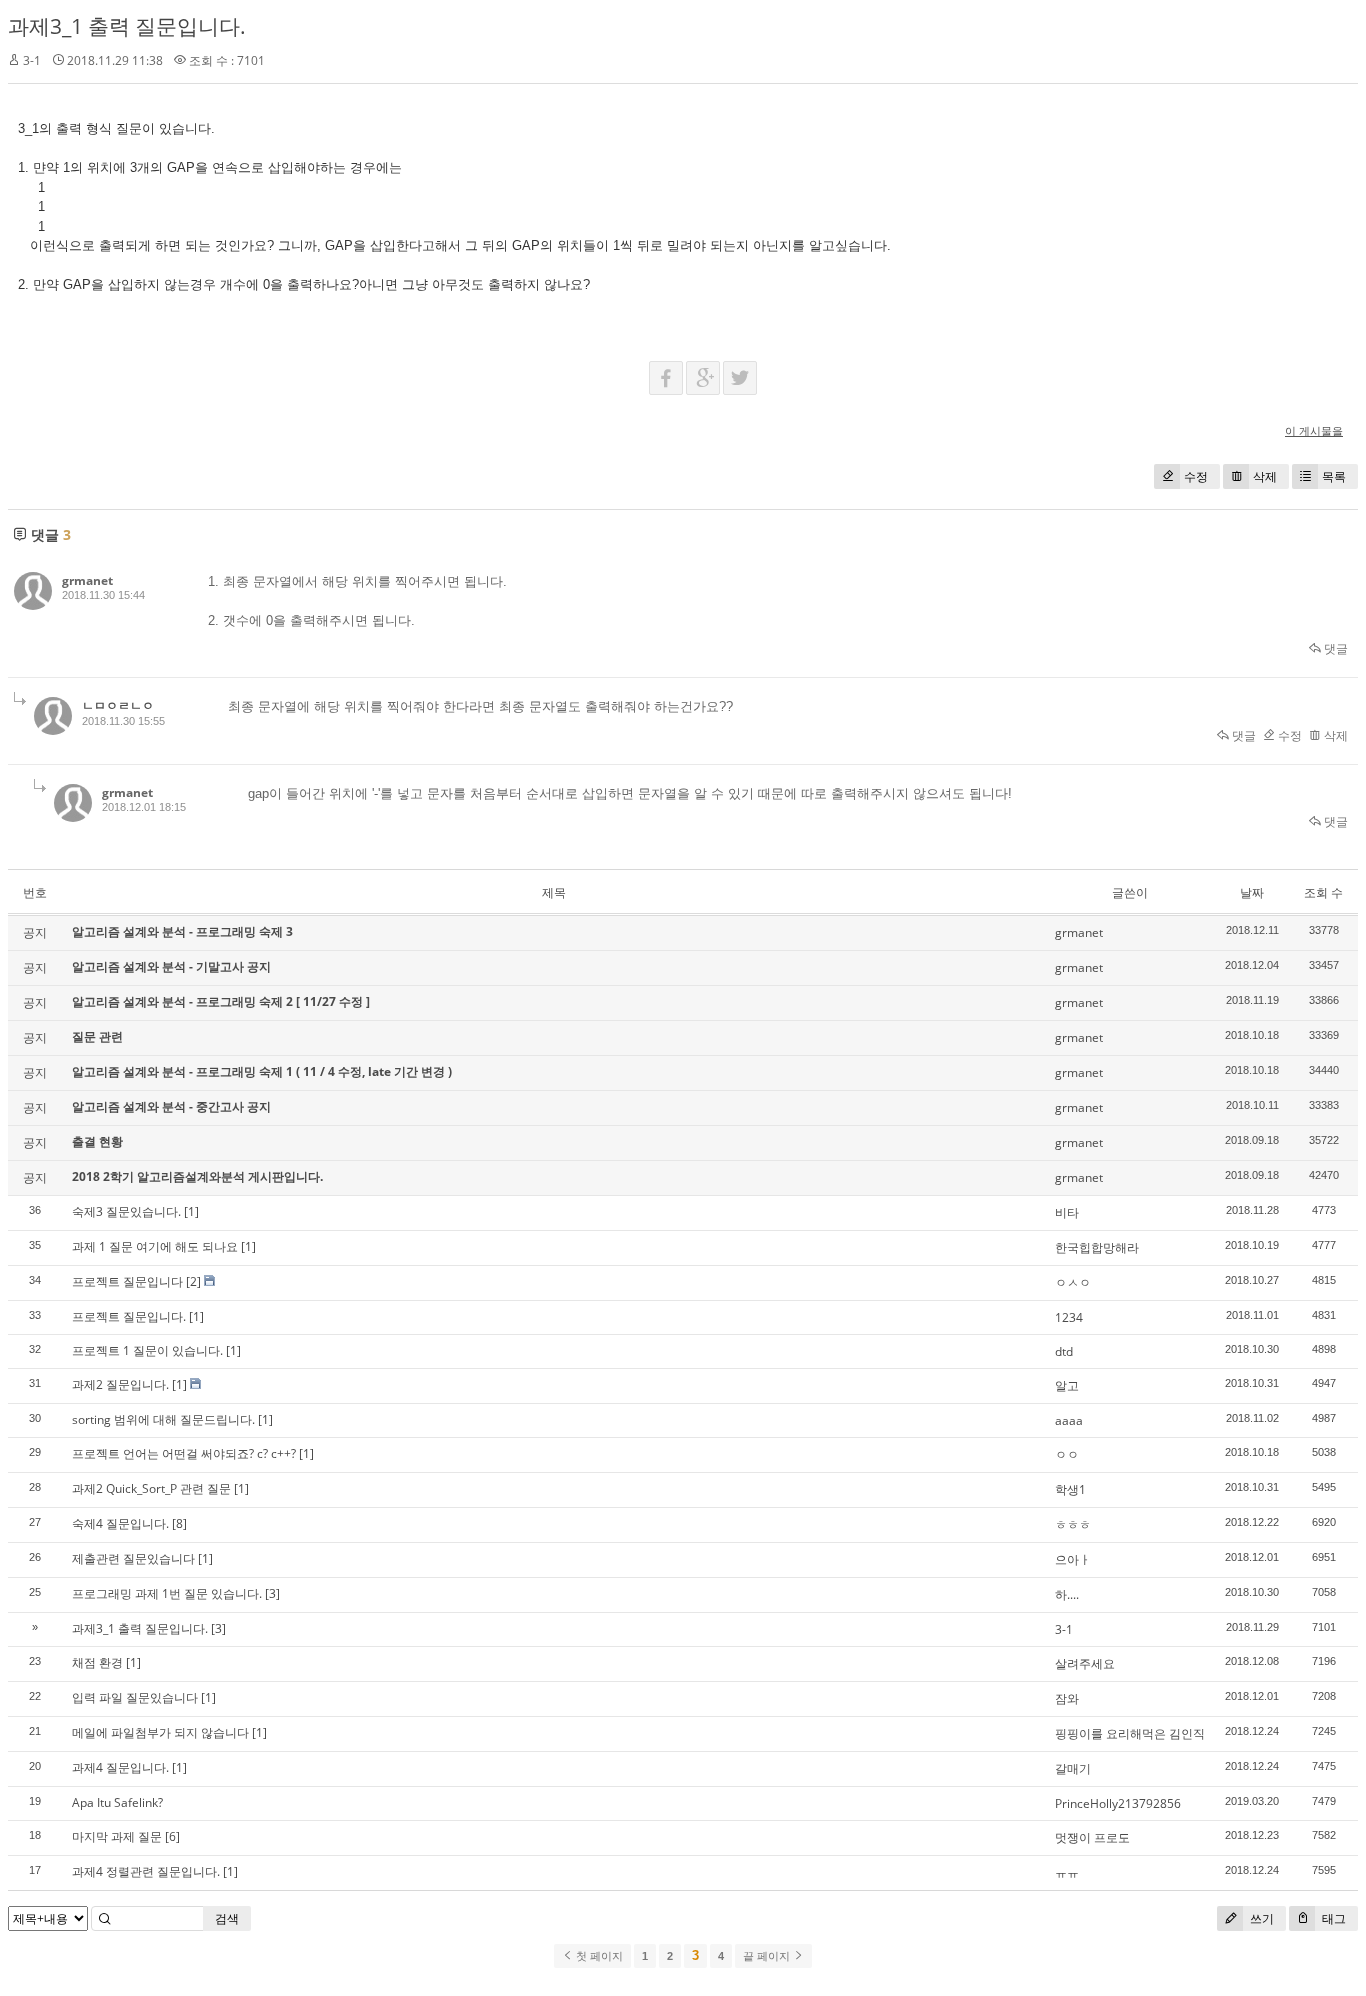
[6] (172, 1836)
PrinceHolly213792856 (1118, 1803)
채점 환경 (97, 1662)
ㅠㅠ (1067, 1872)
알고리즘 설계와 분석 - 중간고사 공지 (171, 1106)
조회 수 (1323, 892)
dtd (1064, 1351)
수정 (1196, 476)
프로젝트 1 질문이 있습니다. (147, 1350)
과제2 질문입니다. (120, 1384)
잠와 (1067, 1698)
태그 (1332, 1918)
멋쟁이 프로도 (1092, 1837)
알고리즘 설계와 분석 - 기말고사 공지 (171, 966)
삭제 (1265, 476)
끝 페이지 (768, 1956)
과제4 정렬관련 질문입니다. (146, 1871)
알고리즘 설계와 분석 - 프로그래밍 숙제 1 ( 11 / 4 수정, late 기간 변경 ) (262, 1071)
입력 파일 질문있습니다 (135, 1697)
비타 (1067, 1212)
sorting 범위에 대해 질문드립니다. (163, 1419)
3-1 (1064, 1629)
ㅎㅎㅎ (1073, 1524)
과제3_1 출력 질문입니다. (127, 26)
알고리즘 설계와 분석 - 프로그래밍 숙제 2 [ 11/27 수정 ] (221, 1001)
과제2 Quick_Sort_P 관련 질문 (151, 1488)
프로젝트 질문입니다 (127, 1281)
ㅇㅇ (1067, 1454)
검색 (227, 1918)
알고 (1067, 1385)
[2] (193, 1281)
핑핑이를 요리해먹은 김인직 (1130, 1733)
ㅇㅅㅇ (1073, 1282)
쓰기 (1260, 1918)
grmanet (87, 580)
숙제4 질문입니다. (120, 1523)
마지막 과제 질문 (117, 1836)
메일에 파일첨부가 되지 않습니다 (160, 1732)
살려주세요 (1085, 1663)
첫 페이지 (598, 1956)
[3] (272, 1593)
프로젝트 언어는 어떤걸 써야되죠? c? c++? (184, 1453)
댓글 (1334, 648)
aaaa (1069, 1420)
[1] (191, 1211)
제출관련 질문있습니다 (133, 1558)
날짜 (1252, 892)
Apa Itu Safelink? (117, 1802)
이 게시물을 (1314, 430)
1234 (1069, 1317)
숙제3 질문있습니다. (126, 1211)
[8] (179, 1523)
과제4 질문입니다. (120, 1767)
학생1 (1070, 1489)
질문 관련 (97, 1036)
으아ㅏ (1073, 1559)
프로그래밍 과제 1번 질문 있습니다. (167, 1593)
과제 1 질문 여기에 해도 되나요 (155, 1246)
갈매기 (1073, 1768)
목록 (1334, 476)
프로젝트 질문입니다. (129, 1316)
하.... (1067, 1594)
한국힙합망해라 (1097, 1247)
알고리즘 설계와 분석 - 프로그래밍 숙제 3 (182, 931)
